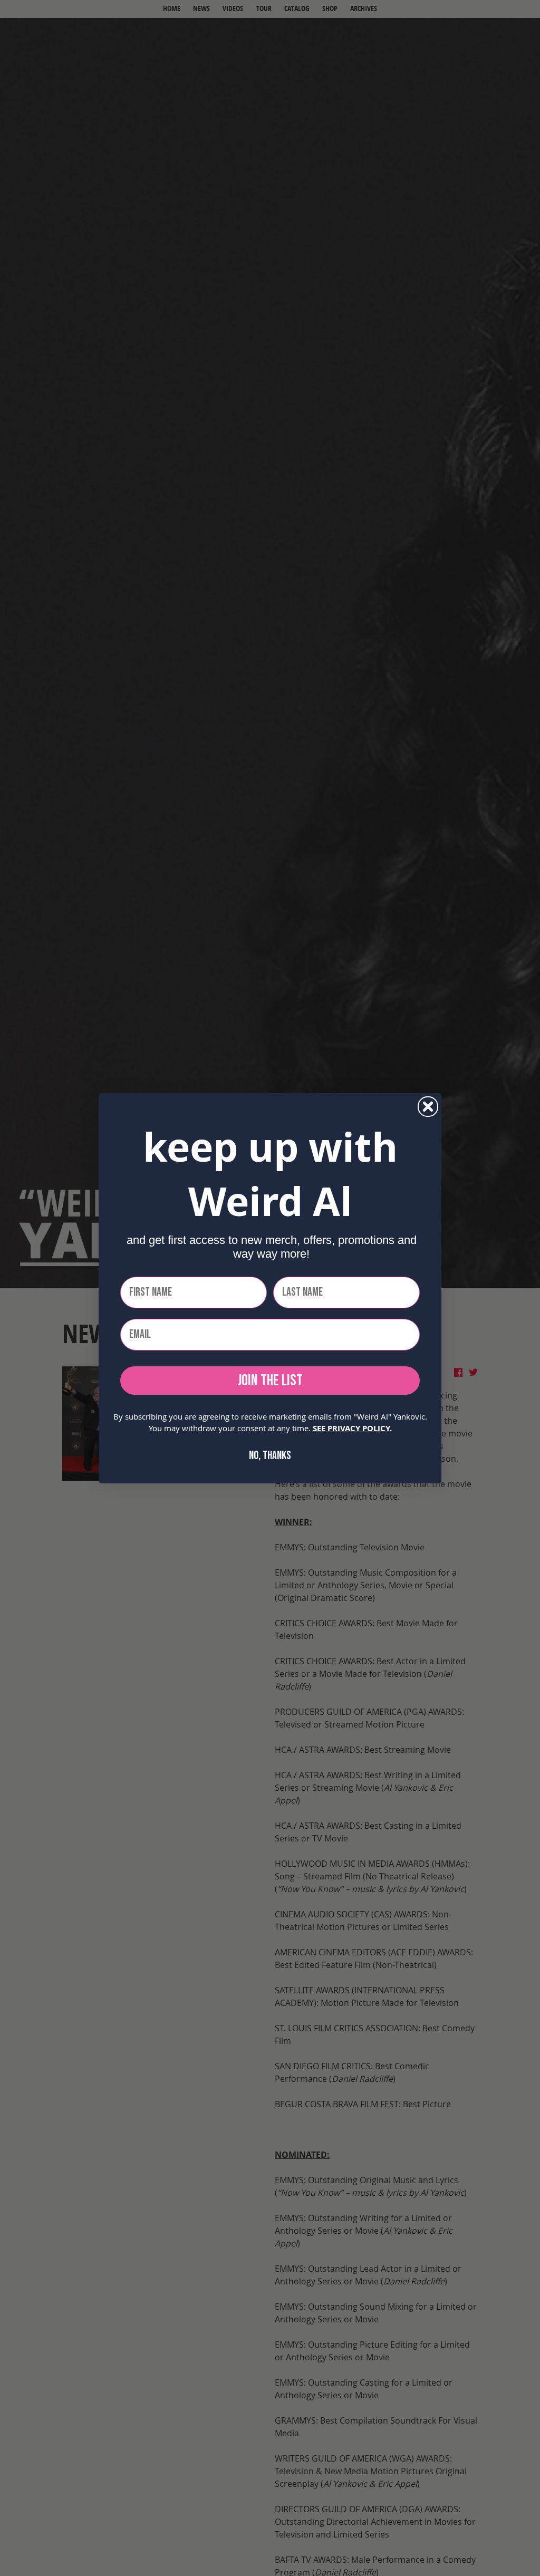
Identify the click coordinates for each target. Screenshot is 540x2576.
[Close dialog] (428, 1107)
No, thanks (270, 1456)
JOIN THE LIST (270, 1381)
